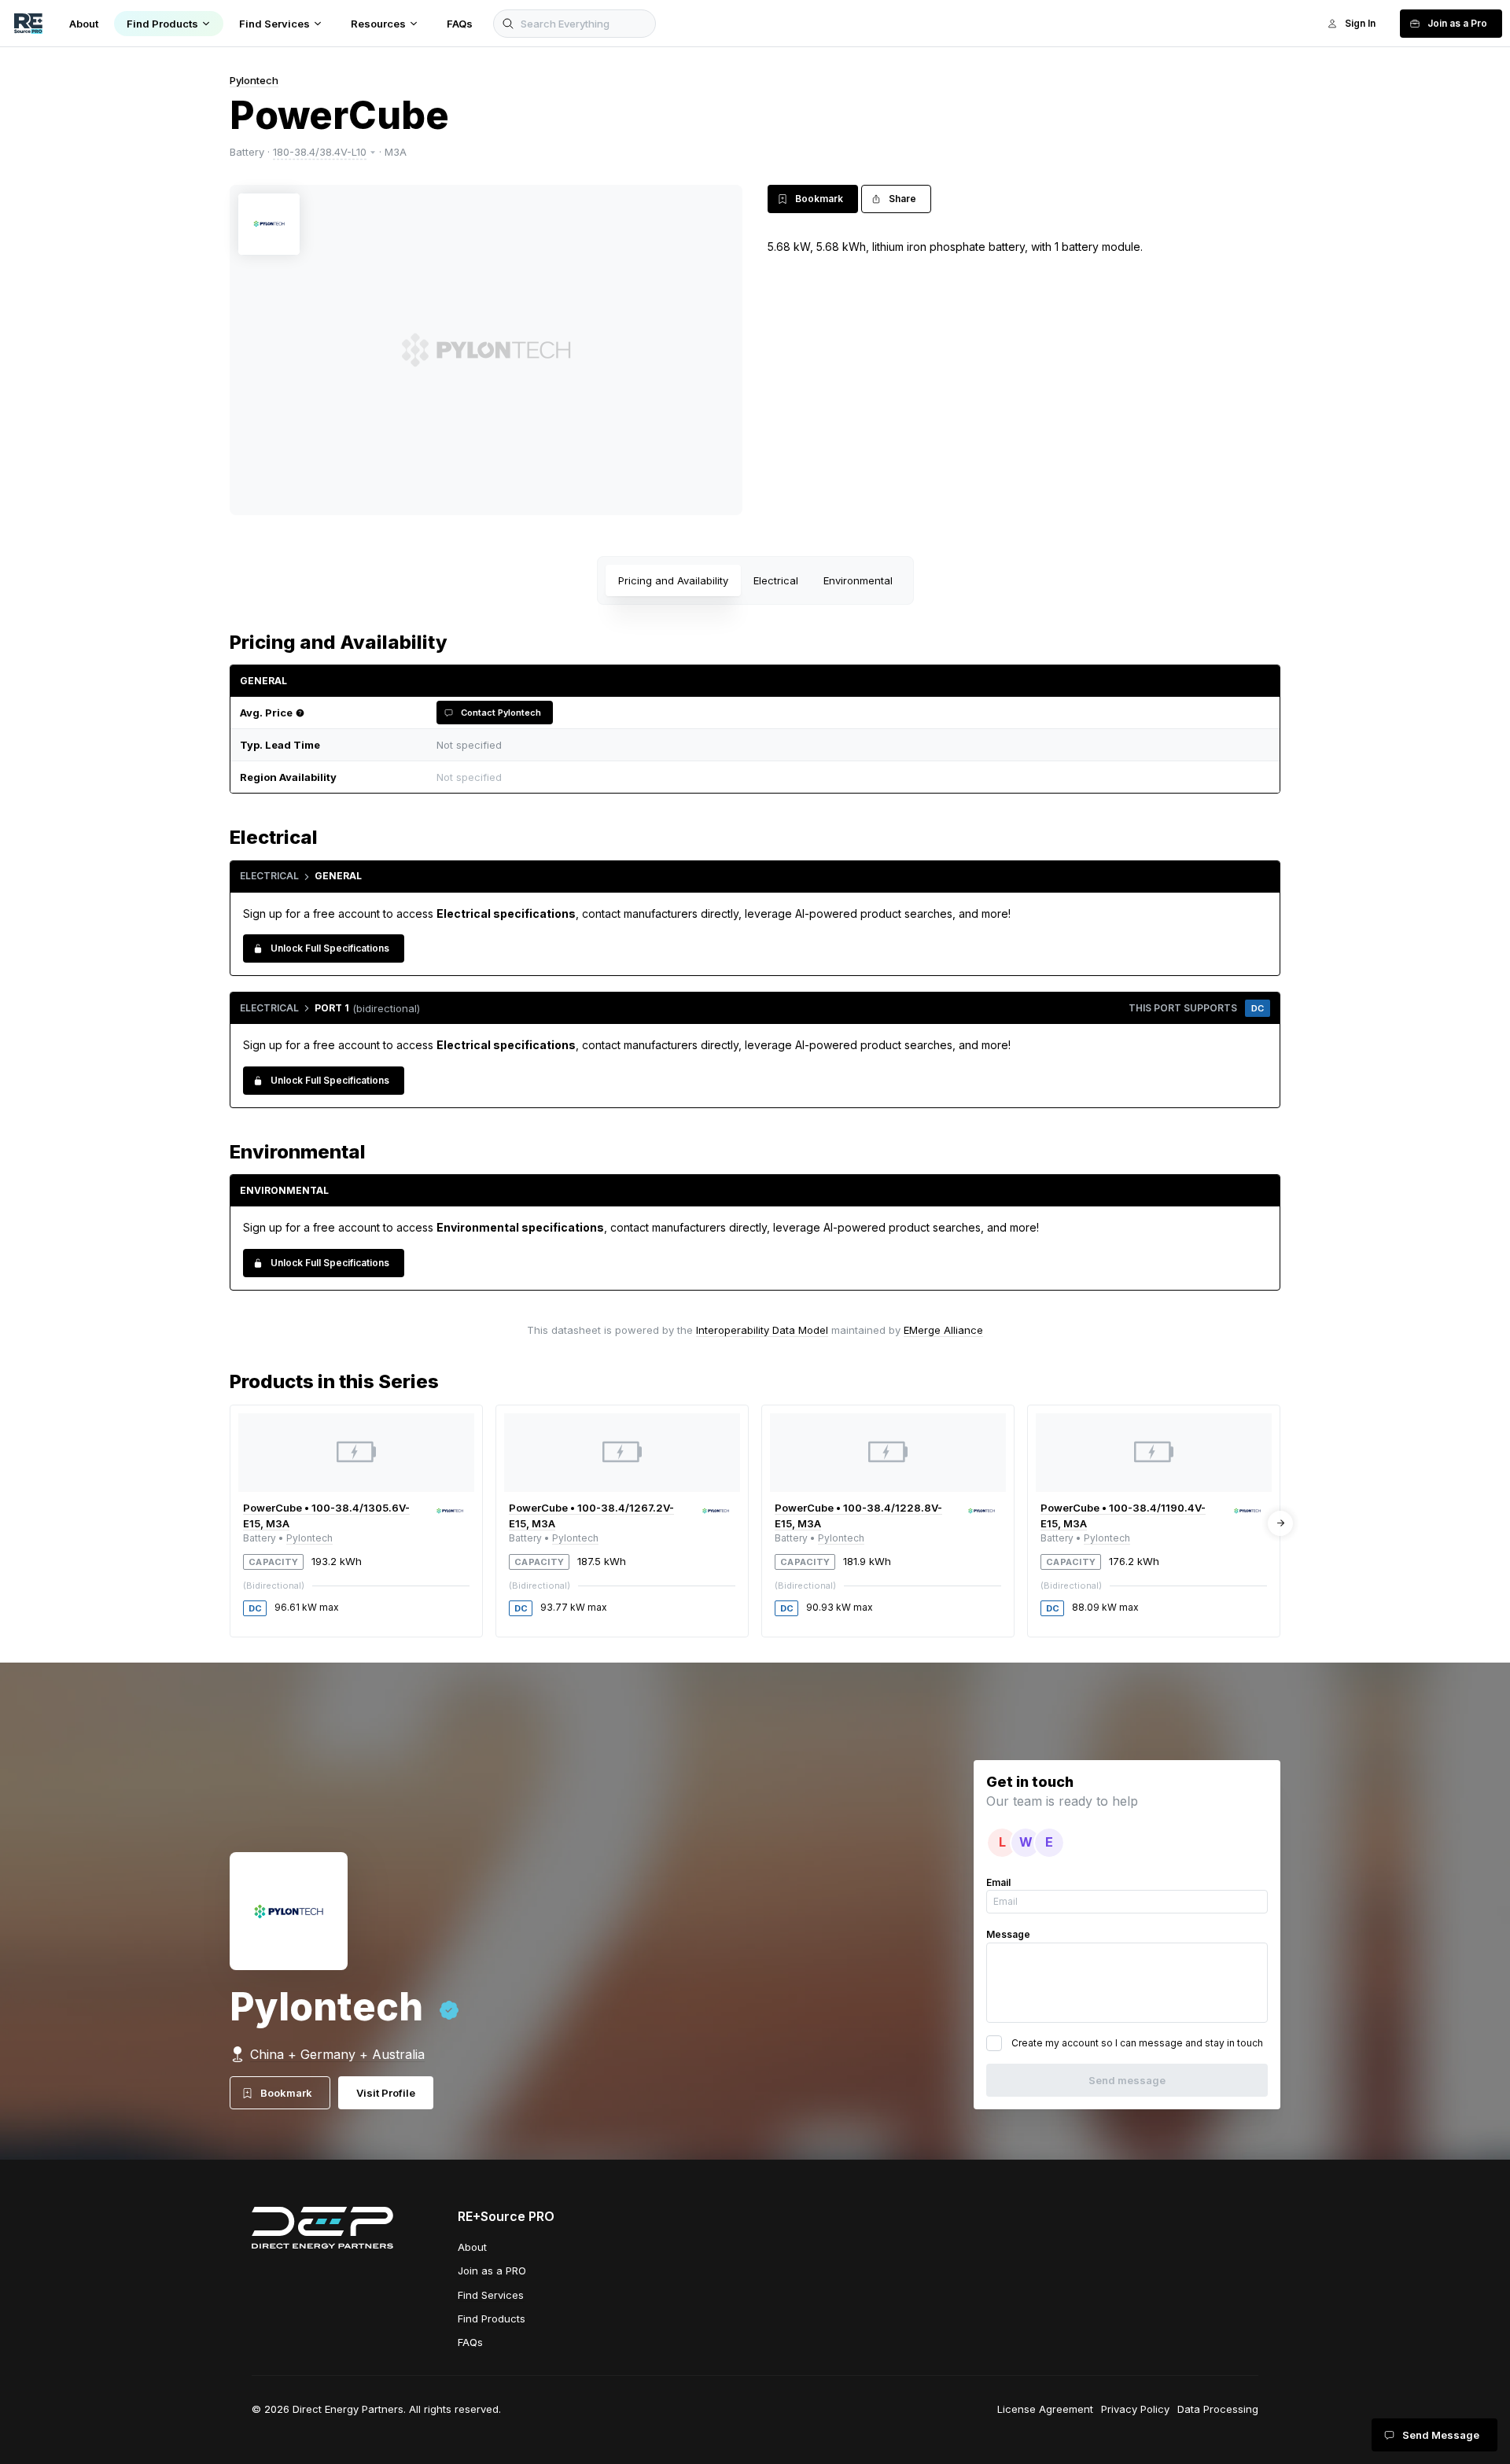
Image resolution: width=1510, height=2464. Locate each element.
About (472, 2247)
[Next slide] (1280, 1523)
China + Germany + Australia (337, 2054)
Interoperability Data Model (762, 1330)
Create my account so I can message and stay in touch (1137, 2043)
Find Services (491, 2295)
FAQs (470, 2342)
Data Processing (1218, 2409)
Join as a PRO (492, 2271)
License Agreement (1045, 2409)
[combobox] (849, 777)
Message (1008, 1934)
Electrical (776, 580)
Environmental (858, 580)
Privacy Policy (1135, 2409)
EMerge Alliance (943, 1330)
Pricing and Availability (673, 580)
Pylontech (254, 80)
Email (998, 1882)
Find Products (492, 2319)
